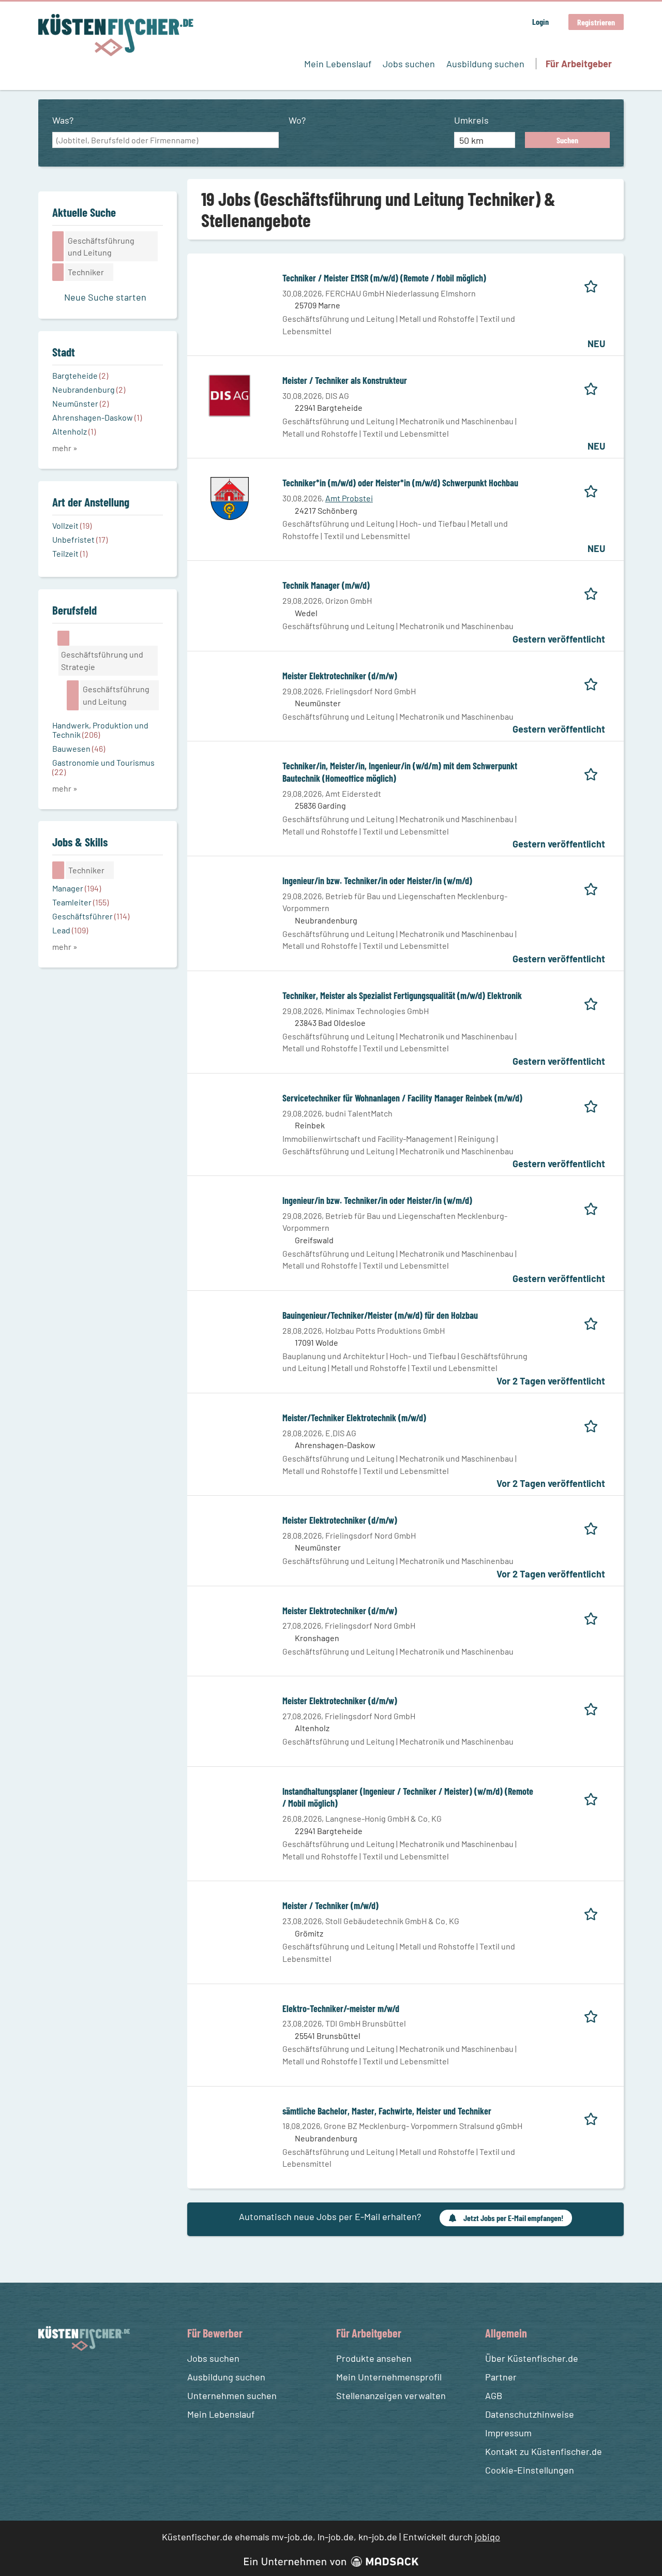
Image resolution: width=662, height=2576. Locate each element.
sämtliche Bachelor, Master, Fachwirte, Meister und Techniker (387, 2111)
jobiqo (487, 2537)
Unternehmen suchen (232, 2395)
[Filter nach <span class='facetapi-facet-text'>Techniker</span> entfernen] (58, 272)
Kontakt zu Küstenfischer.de (544, 2451)
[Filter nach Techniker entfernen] (58, 870)
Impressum (508, 2433)
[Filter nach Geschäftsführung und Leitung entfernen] (73, 695)
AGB (494, 2395)
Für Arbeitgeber (579, 64)
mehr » (65, 448)
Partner (501, 2377)
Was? (63, 120)
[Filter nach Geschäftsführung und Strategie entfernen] (64, 638)
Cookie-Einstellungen (530, 2470)
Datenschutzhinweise (530, 2414)
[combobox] (165, 140)
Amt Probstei (349, 498)
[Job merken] (595, 284)
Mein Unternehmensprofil (389, 2377)
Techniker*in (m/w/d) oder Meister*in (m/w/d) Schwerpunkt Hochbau (400, 483)
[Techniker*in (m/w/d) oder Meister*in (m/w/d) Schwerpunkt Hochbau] (230, 497)
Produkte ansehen (374, 2358)
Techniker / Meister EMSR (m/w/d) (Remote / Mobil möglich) (384, 278)
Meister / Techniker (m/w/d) (330, 1905)
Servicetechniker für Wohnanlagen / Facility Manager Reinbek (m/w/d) (402, 1098)
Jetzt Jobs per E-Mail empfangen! (513, 2218)
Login (540, 21)
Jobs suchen (409, 64)
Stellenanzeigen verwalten (391, 2395)
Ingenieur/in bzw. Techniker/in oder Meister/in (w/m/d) (377, 881)
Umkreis (471, 120)
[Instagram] (67, 2376)
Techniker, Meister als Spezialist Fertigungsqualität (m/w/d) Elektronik (402, 995)
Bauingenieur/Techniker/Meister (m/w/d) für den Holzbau (380, 1315)
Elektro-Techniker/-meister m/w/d (341, 2008)
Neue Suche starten (105, 297)
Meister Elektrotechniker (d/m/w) (340, 676)
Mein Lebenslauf (338, 64)
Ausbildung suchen (485, 64)
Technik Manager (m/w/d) (326, 585)
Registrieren (596, 22)
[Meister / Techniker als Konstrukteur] (230, 395)
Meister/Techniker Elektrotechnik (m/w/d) (354, 1418)
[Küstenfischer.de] (116, 35)
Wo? (297, 120)
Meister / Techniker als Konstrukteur (345, 380)
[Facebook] (48, 2376)
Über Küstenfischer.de (532, 2358)
